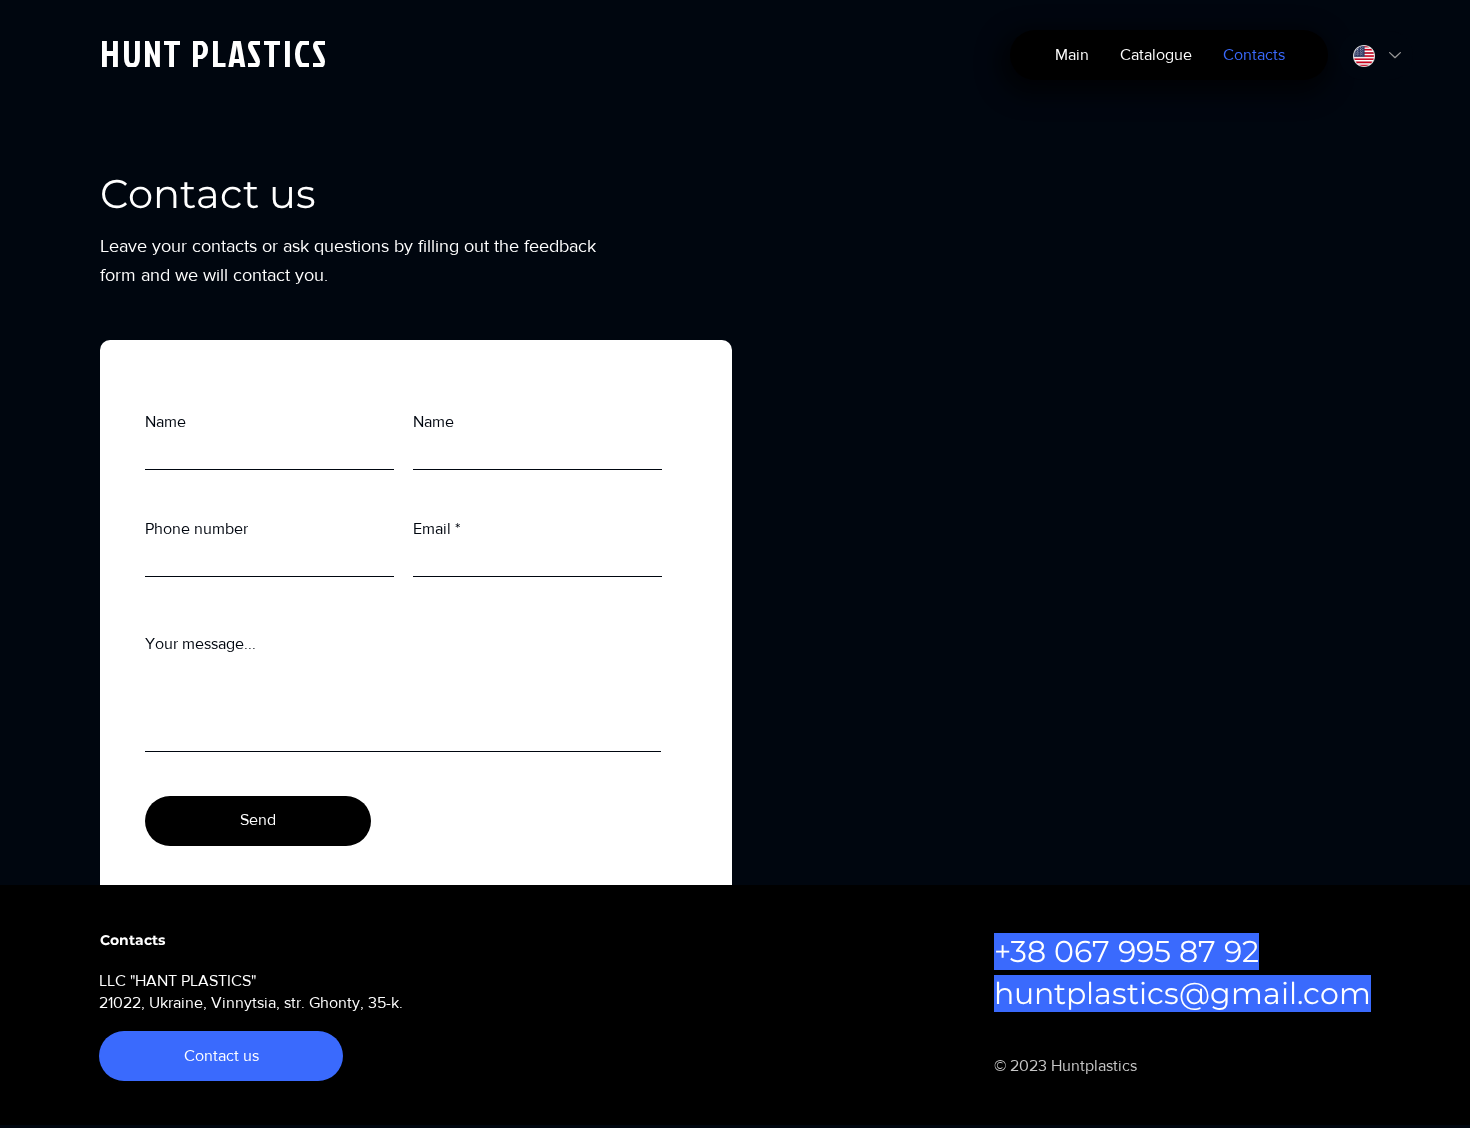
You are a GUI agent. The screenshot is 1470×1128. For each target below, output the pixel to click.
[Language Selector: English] (1376, 55)
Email (432, 529)
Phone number (196, 529)
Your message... (200, 644)
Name (165, 422)
